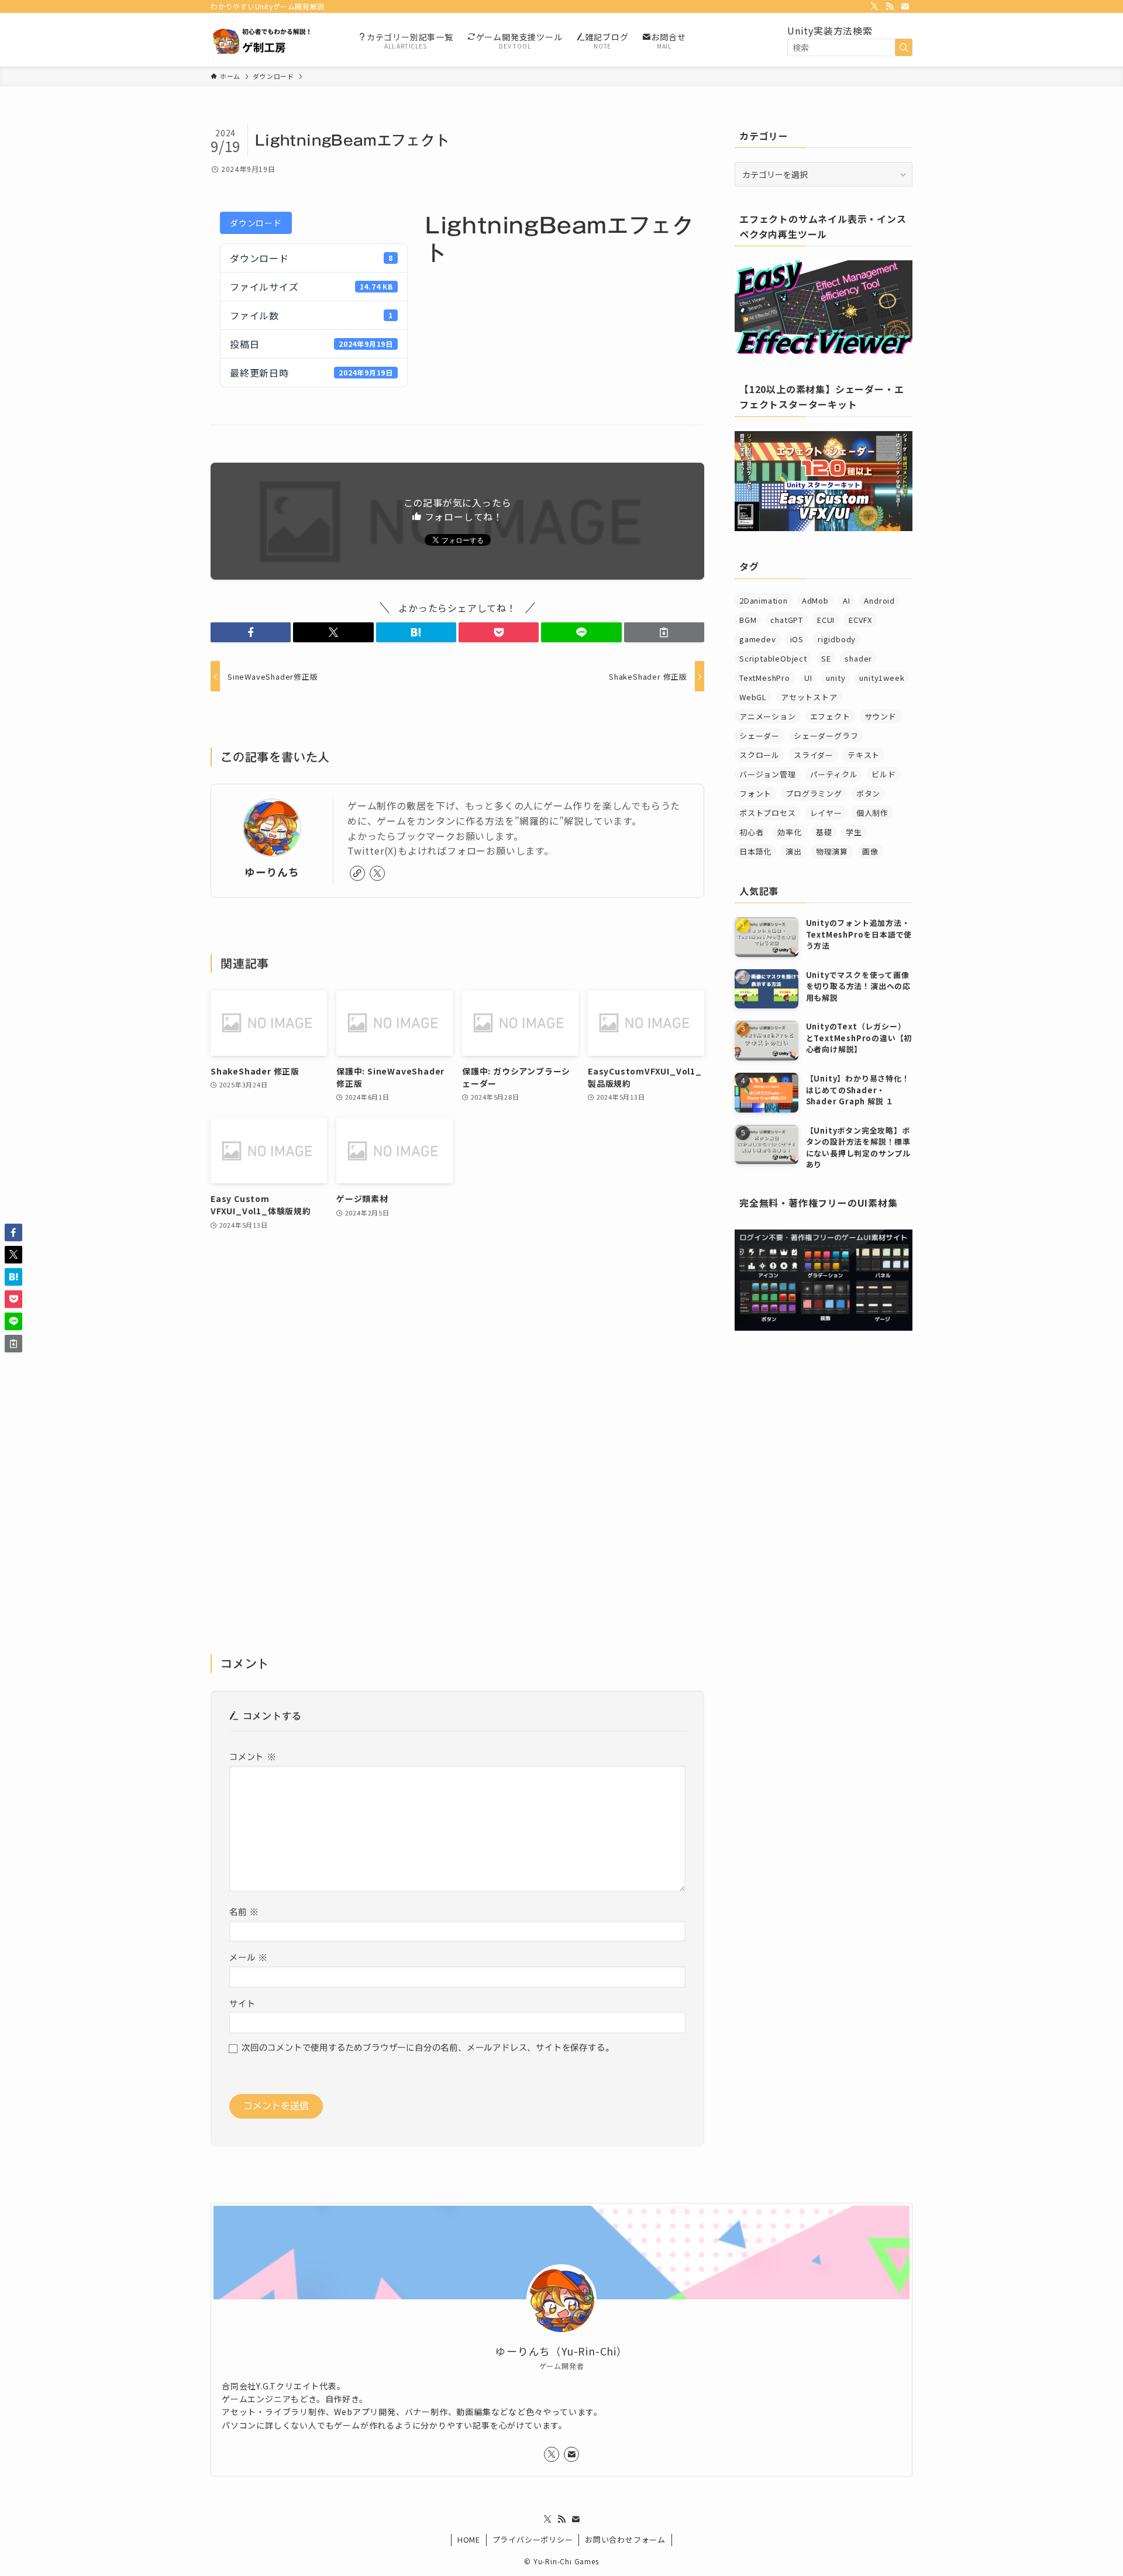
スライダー (814, 755)
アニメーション (768, 716)
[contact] (905, 6)
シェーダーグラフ (826, 736)
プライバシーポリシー (533, 2539)
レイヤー (826, 813)
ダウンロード (256, 223)
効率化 (789, 832)
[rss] (890, 6)
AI (847, 600)
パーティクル (834, 774)
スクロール (759, 755)
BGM (748, 620)
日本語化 (755, 851)
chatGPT (787, 620)
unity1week (882, 678)
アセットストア (809, 697)
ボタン (868, 793)
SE (826, 658)
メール (248, 1957)
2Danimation (764, 600)
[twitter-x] (874, 6)
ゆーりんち (272, 872)
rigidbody (837, 639)
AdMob (815, 600)
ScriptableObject (773, 658)
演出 (794, 851)
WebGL (753, 697)
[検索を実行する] (904, 47)
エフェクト (830, 716)
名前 (244, 1912)
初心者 (751, 832)
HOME (469, 2539)
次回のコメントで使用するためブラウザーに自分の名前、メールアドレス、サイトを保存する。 (428, 2048)
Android (879, 600)
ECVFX (860, 620)
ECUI (826, 620)
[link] (357, 873)
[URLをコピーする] (664, 632)
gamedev (758, 639)
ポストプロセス (768, 813)
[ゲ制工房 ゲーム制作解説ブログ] (269, 40)
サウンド (881, 716)
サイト (242, 2004)
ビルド (883, 774)
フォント (755, 793)
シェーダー (759, 736)
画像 (870, 851)
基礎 (824, 832)
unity (836, 678)
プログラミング (814, 793)
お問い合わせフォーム (625, 2539)
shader (858, 658)
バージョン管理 (768, 774)
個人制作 (872, 813)
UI (808, 678)
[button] (251, 632)
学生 (854, 832)
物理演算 (832, 851)
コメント (253, 1757)
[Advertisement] (457, 1450)
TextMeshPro (765, 678)
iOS (797, 639)
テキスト (864, 755)
